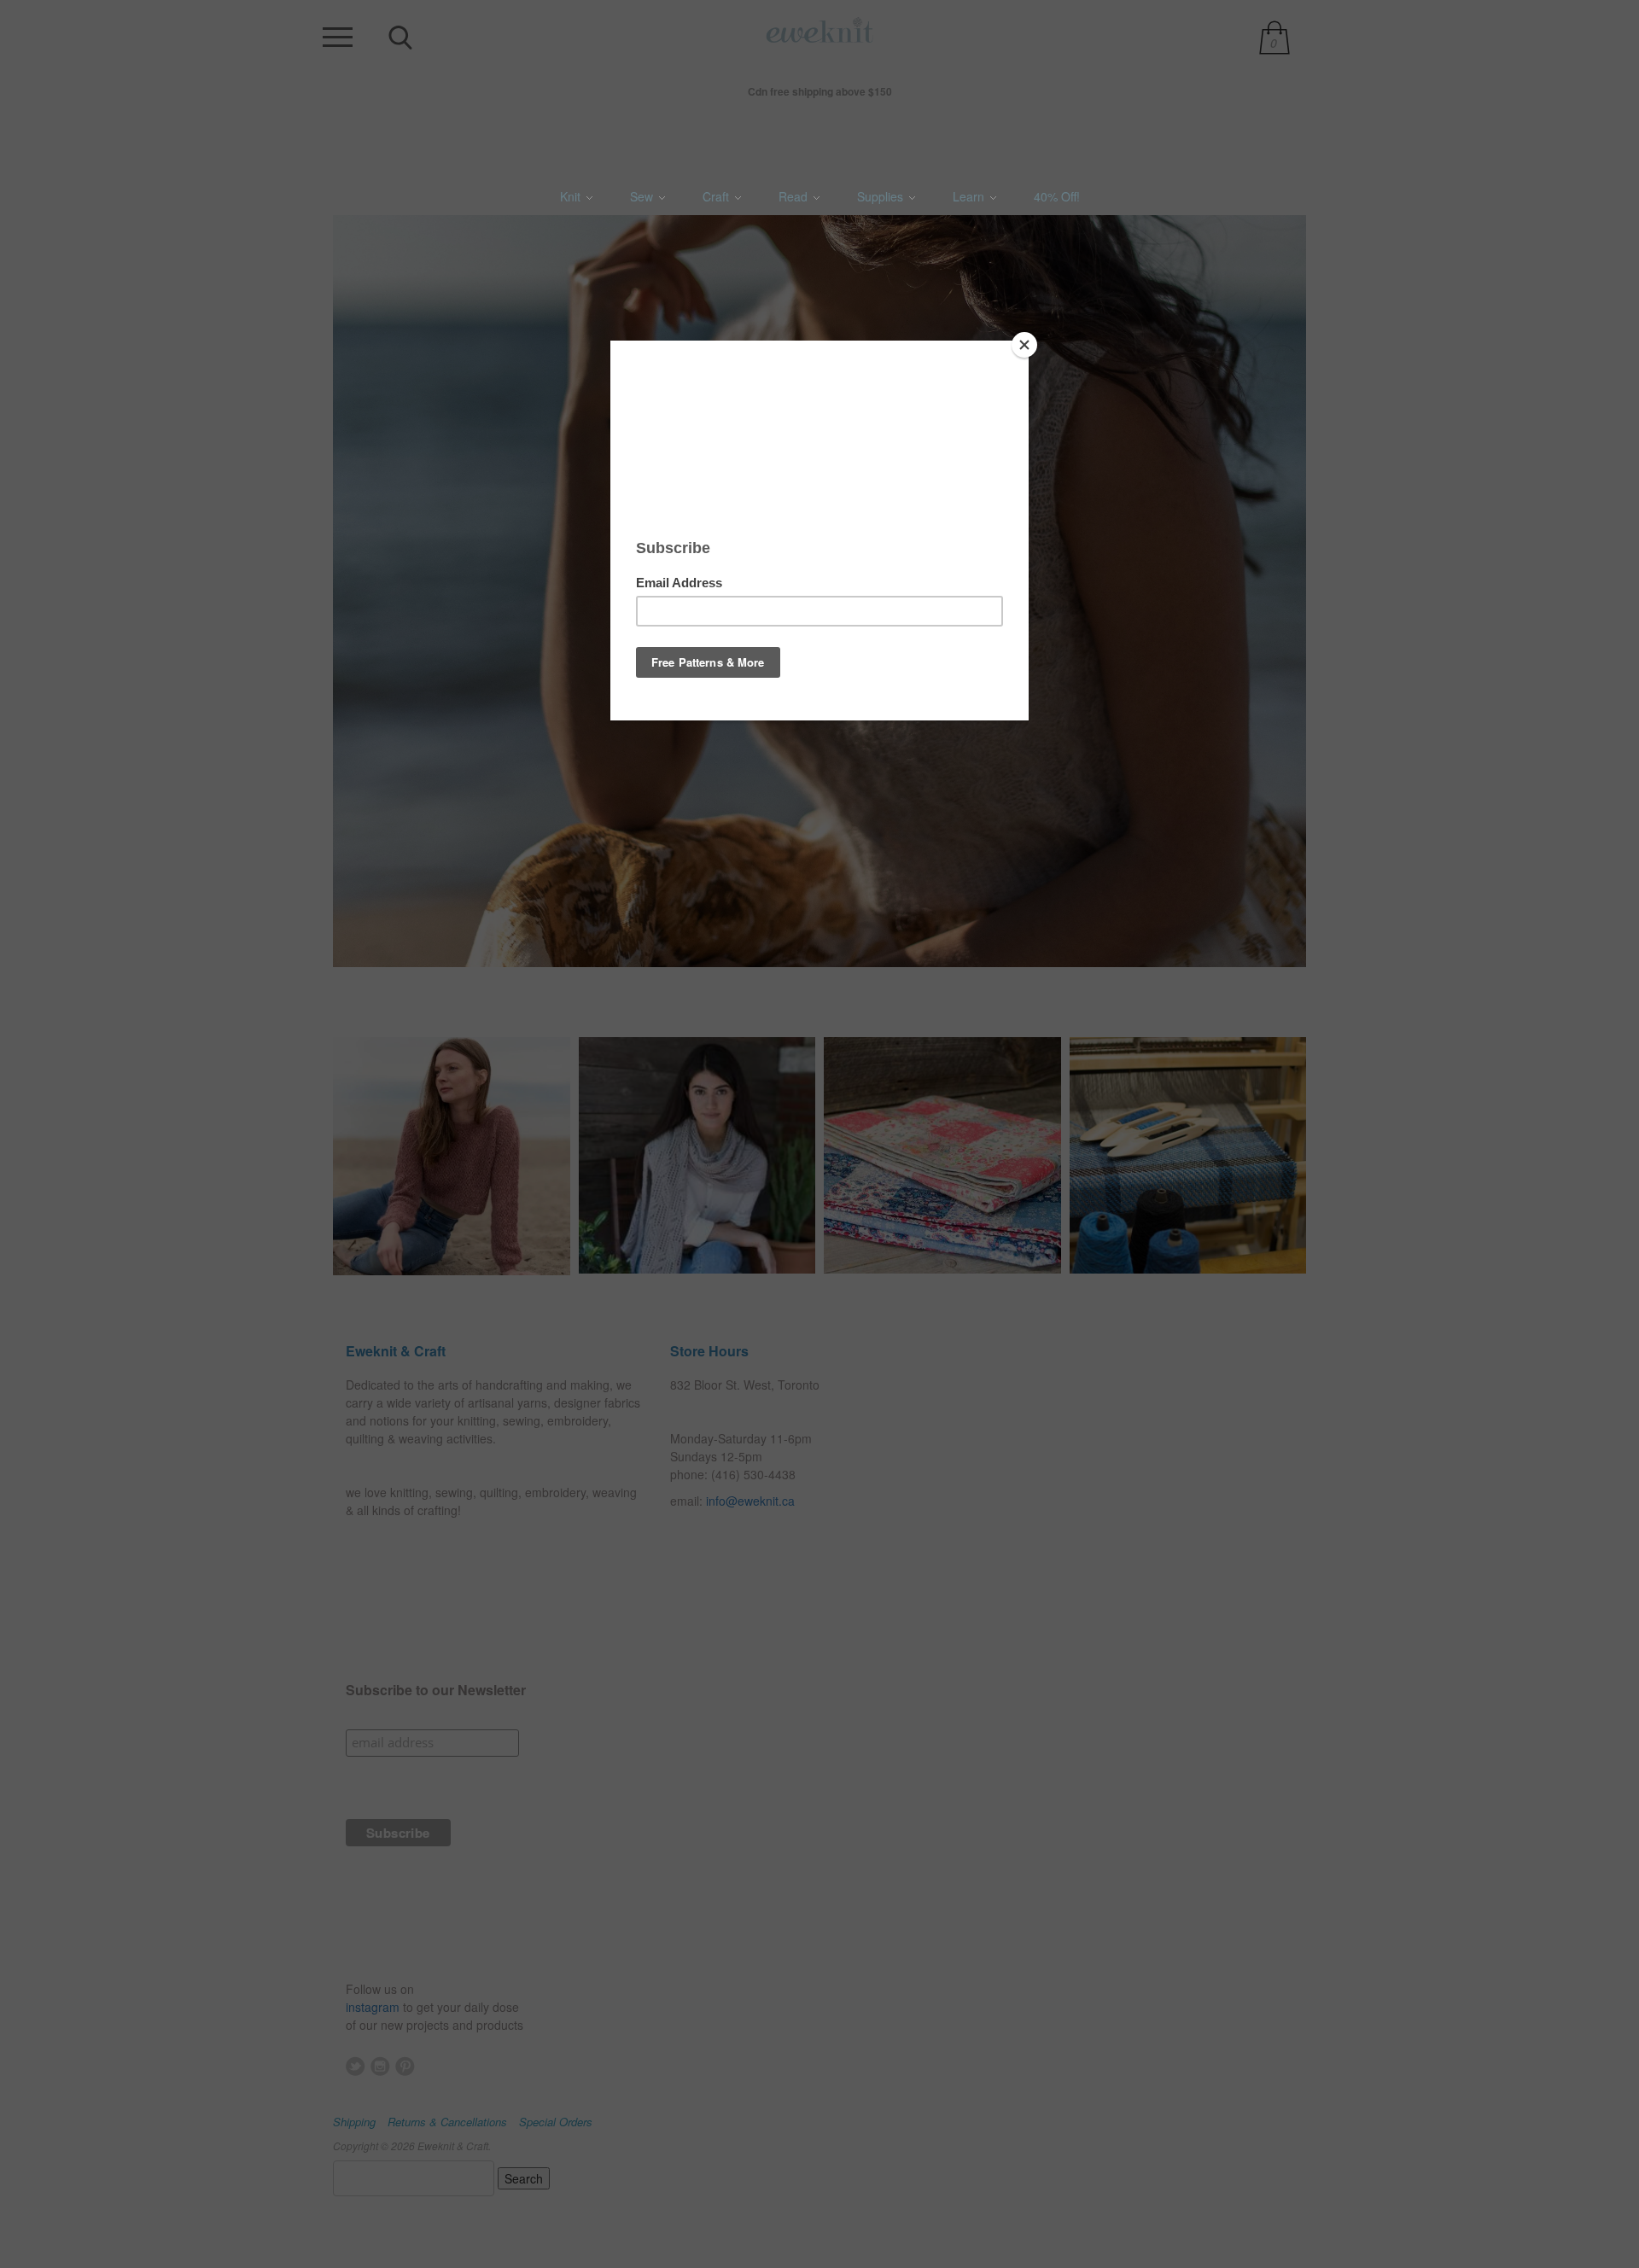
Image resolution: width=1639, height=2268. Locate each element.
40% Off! (1057, 196)
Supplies (882, 196)
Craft (717, 196)
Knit (572, 196)
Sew (643, 196)
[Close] (1024, 345)
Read (795, 196)
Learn (970, 196)
